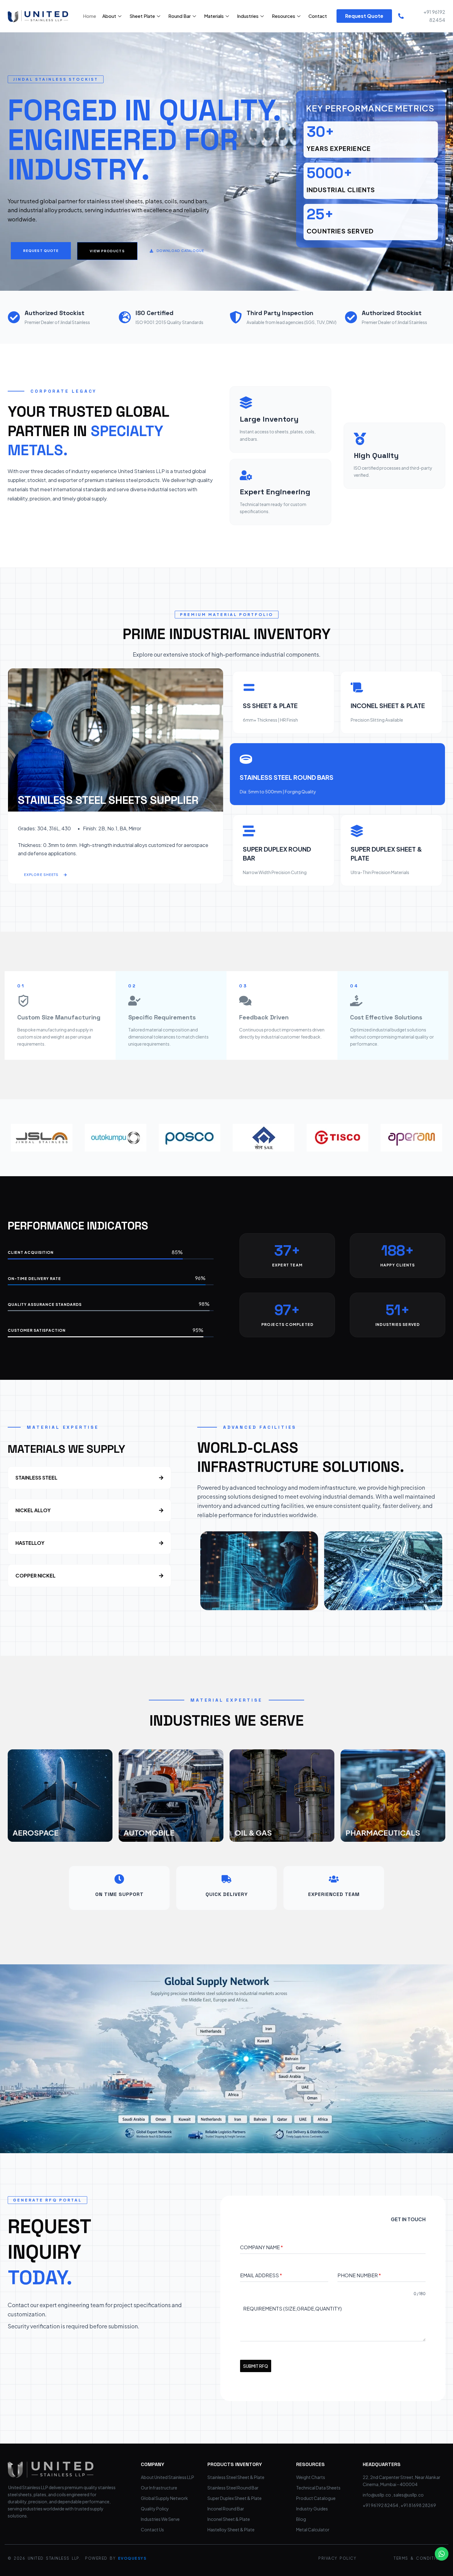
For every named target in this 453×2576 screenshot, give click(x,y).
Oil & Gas (253, 1833)
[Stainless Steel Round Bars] (246, 759)
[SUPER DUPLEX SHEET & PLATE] (357, 831)
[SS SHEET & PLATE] (249, 687)
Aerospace (36, 1833)
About (109, 16)
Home (90, 16)
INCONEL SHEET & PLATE (388, 705)
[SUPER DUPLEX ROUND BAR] (249, 831)
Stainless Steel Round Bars (287, 777)
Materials (214, 16)
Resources (284, 16)
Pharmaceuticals (383, 1833)
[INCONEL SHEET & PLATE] (357, 687)
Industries (248, 16)
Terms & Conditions (419, 2558)
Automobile (149, 1833)
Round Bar (180, 16)
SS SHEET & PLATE (270, 705)
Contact (318, 16)
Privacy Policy (337, 2558)
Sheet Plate (142, 16)
